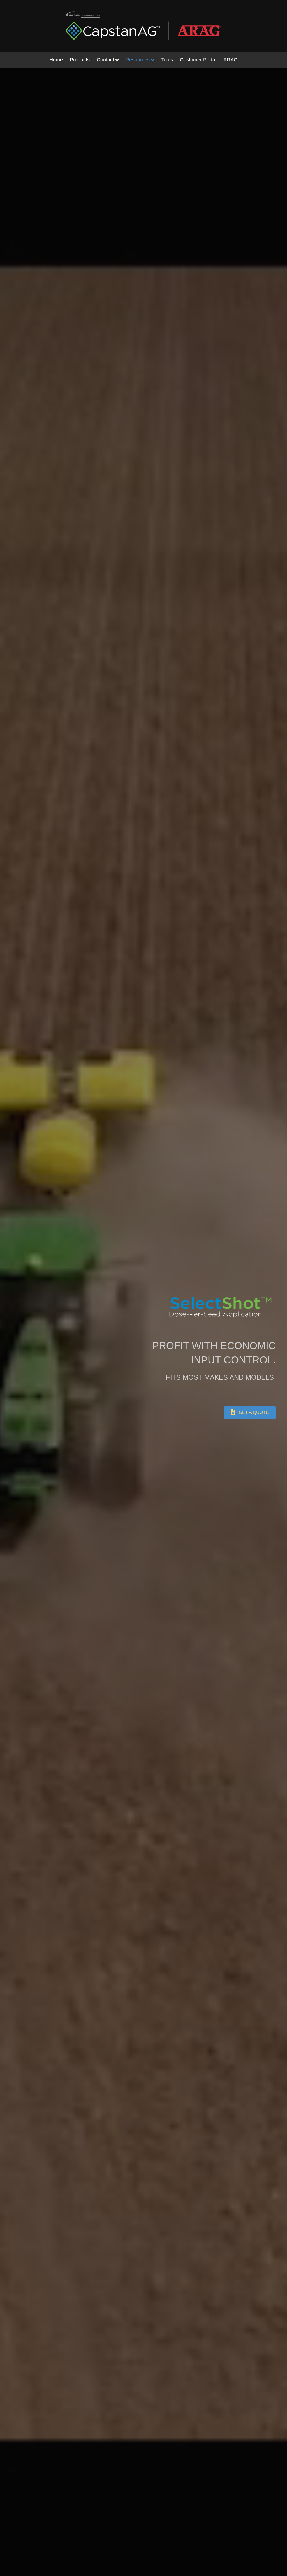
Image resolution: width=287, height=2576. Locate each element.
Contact (105, 60)
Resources (138, 60)
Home (56, 60)
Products (80, 60)
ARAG (231, 60)
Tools (167, 60)
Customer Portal (198, 60)
